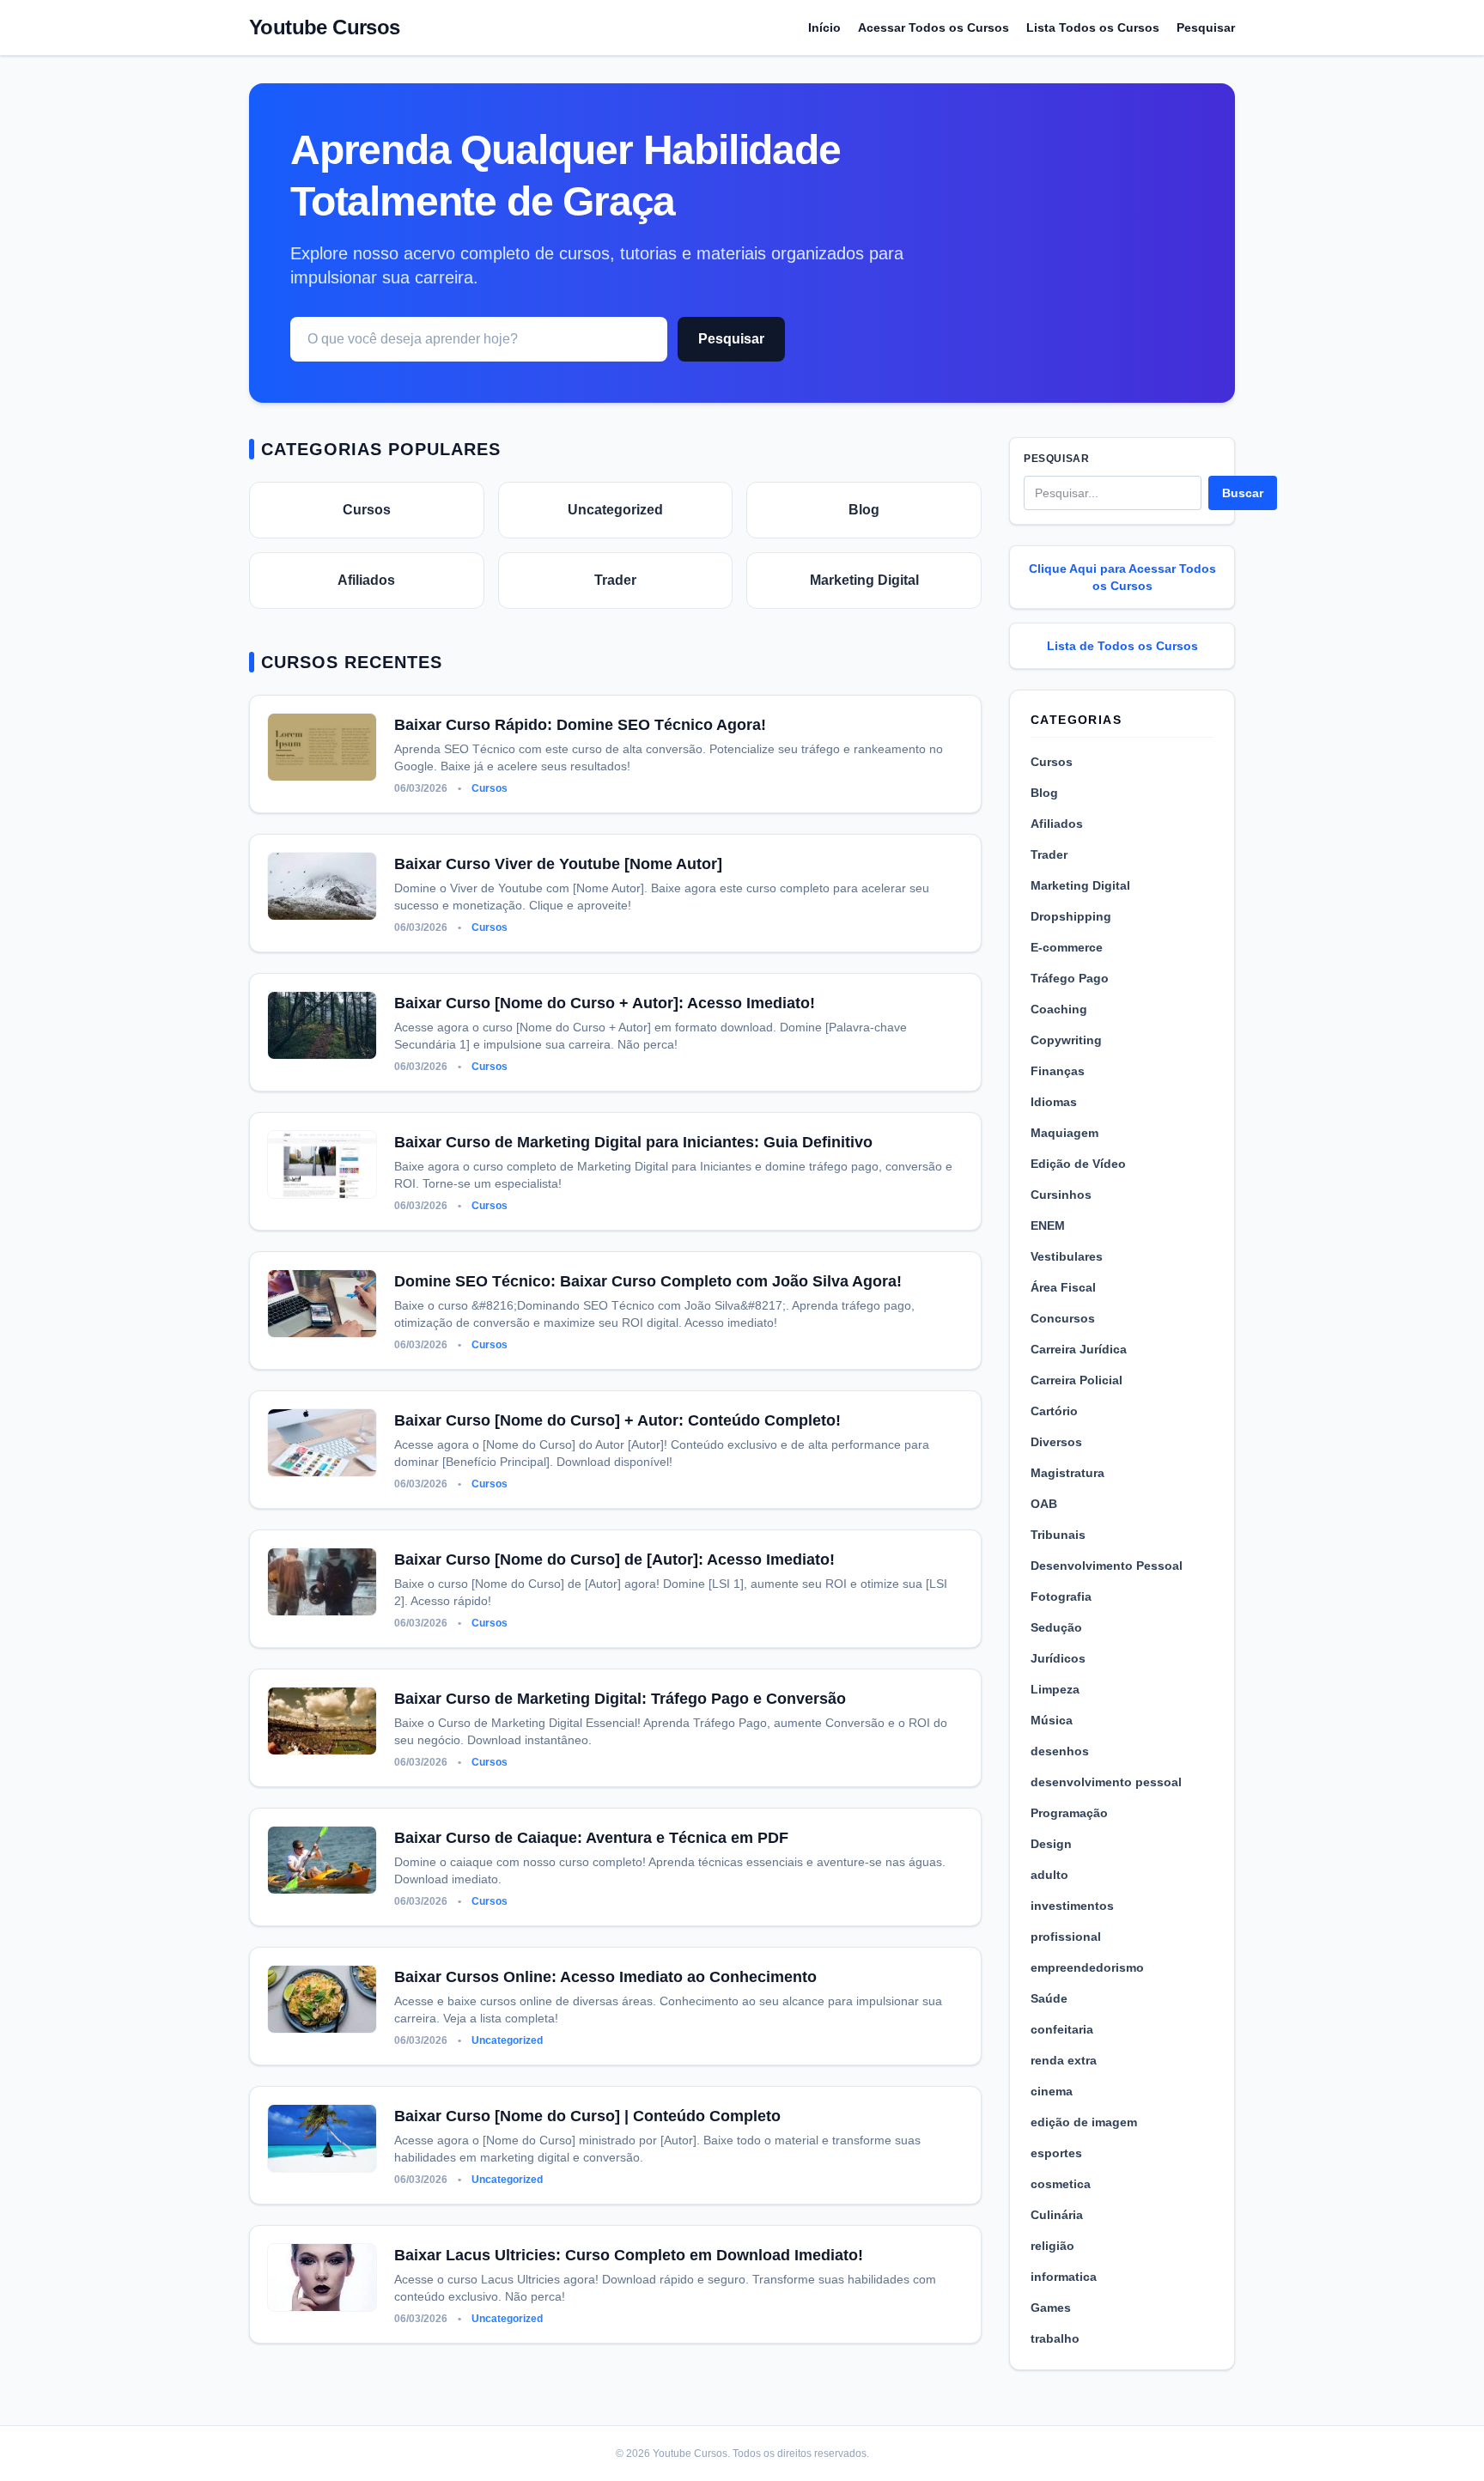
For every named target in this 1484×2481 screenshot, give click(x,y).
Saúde (1049, 1998)
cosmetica (1061, 2184)
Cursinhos (1061, 1195)
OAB (1044, 1504)
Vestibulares (1067, 1256)
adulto (1049, 1875)
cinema (1052, 2091)
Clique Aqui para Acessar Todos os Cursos (1122, 577)
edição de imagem (1084, 2122)
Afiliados (366, 580)
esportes (1056, 2153)
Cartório (1054, 1411)
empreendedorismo (1087, 1967)
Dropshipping (1071, 916)
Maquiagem (1064, 1133)
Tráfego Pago (1070, 978)
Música (1052, 1720)
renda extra (1064, 2060)
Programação (1069, 1813)
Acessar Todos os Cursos (934, 27)
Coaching (1059, 1009)
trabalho (1055, 2338)
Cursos (367, 510)
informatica (1064, 2277)
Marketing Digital (864, 580)
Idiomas (1054, 1102)
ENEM (1048, 1225)
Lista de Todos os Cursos (1122, 646)
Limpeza (1055, 1689)
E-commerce (1067, 947)
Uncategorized (615, 510)
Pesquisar (1206, 27)
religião (1052, 2246)
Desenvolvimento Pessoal (1107, 1566)
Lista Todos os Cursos (1093, 27)
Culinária (1057, 2215)
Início (824, 27)
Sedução (1056, 1627)
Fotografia (1061, 1596)
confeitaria (1062, 2029)
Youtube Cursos (325, 27)
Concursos (1063, 1318)
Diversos (1056, 1442)
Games (1051, 2308)
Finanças (1058, 1071)
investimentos (1072, 1906)
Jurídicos (1058, 1658)
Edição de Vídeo (1078, 1164)
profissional (1066, 1937)
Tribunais (1058, 1535)
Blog (864, 510)
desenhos (1060, 1751)
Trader (615, 580)
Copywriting (1066, 1040)
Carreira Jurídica (1079, 1349)
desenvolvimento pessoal (1106, 1782)
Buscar (1243, 493)
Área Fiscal (1063, 1287)
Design (1051, 1844)
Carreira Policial (1077, 1380)
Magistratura (1067, 1473)
